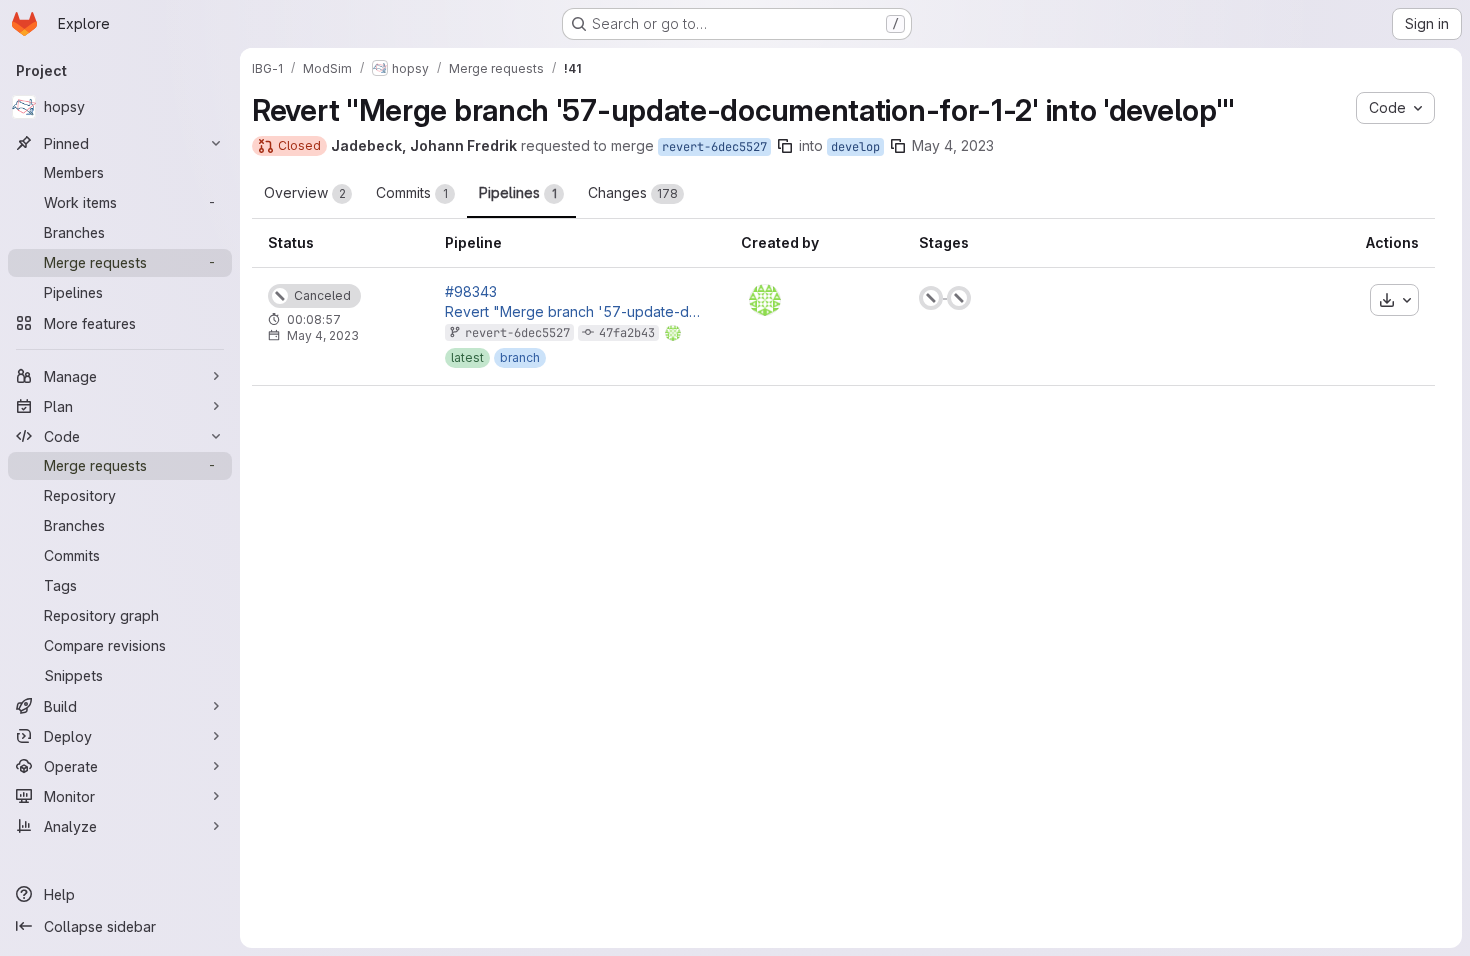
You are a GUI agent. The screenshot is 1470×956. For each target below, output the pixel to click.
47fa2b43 (627, 333)
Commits (412, 192)
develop (855, 147)
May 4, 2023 (953, 145)
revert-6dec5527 (714, 147)
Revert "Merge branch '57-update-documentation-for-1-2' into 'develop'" (577, 312)
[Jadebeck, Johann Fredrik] (765, 300)
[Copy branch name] (785, 146)
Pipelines (518, 192)
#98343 (471, 292)
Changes (633, 192)
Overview (305, 192)
